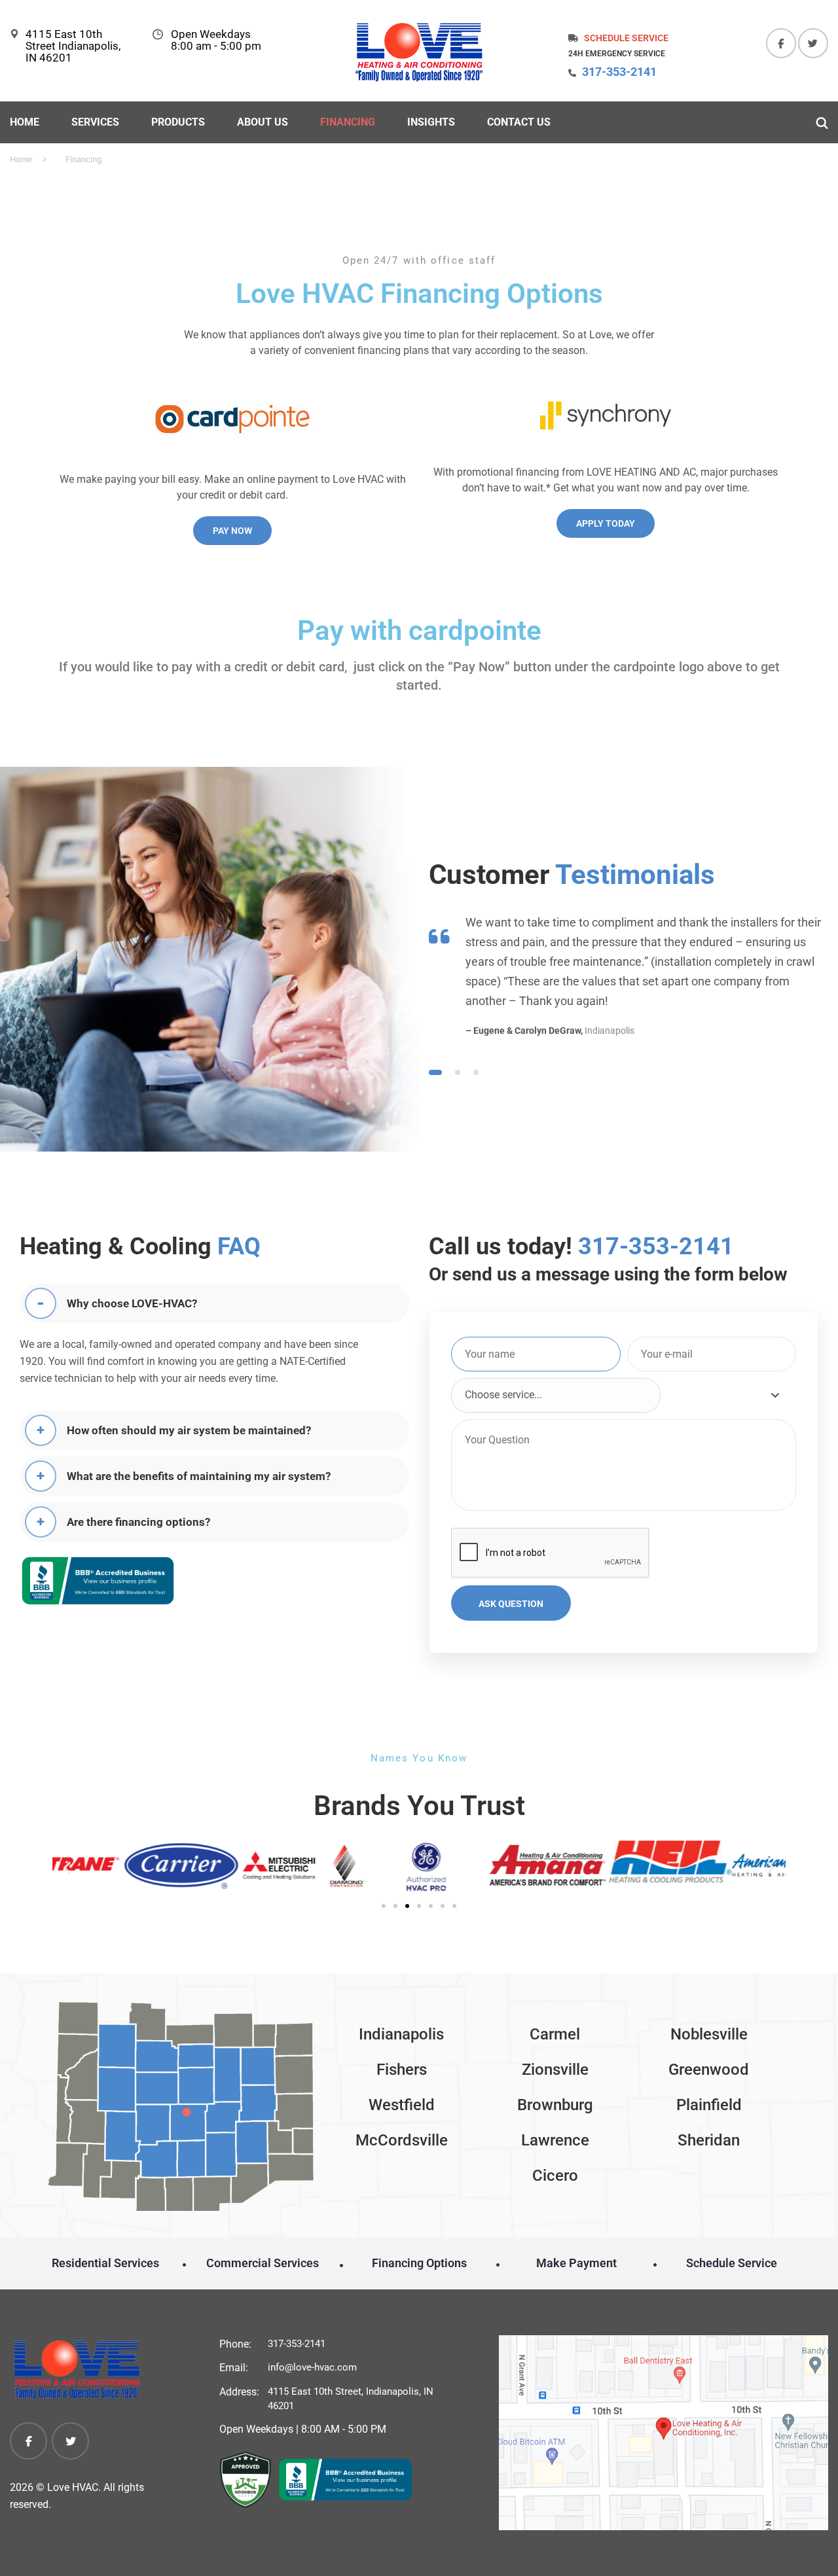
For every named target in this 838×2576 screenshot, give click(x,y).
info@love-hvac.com (312, 2367)
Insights (431, 122)
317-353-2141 (619, 72)
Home (25, 122)
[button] (67, 1868)
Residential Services (105, 2263)
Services (95, 122)
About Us (263, 122)
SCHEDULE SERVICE (626, 38)
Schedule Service (732, 2263)
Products (178, 122)
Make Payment (576, 2263)
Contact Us (519, 122)
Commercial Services (263, 2263)
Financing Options (419, 2263)
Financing (348, 122)
